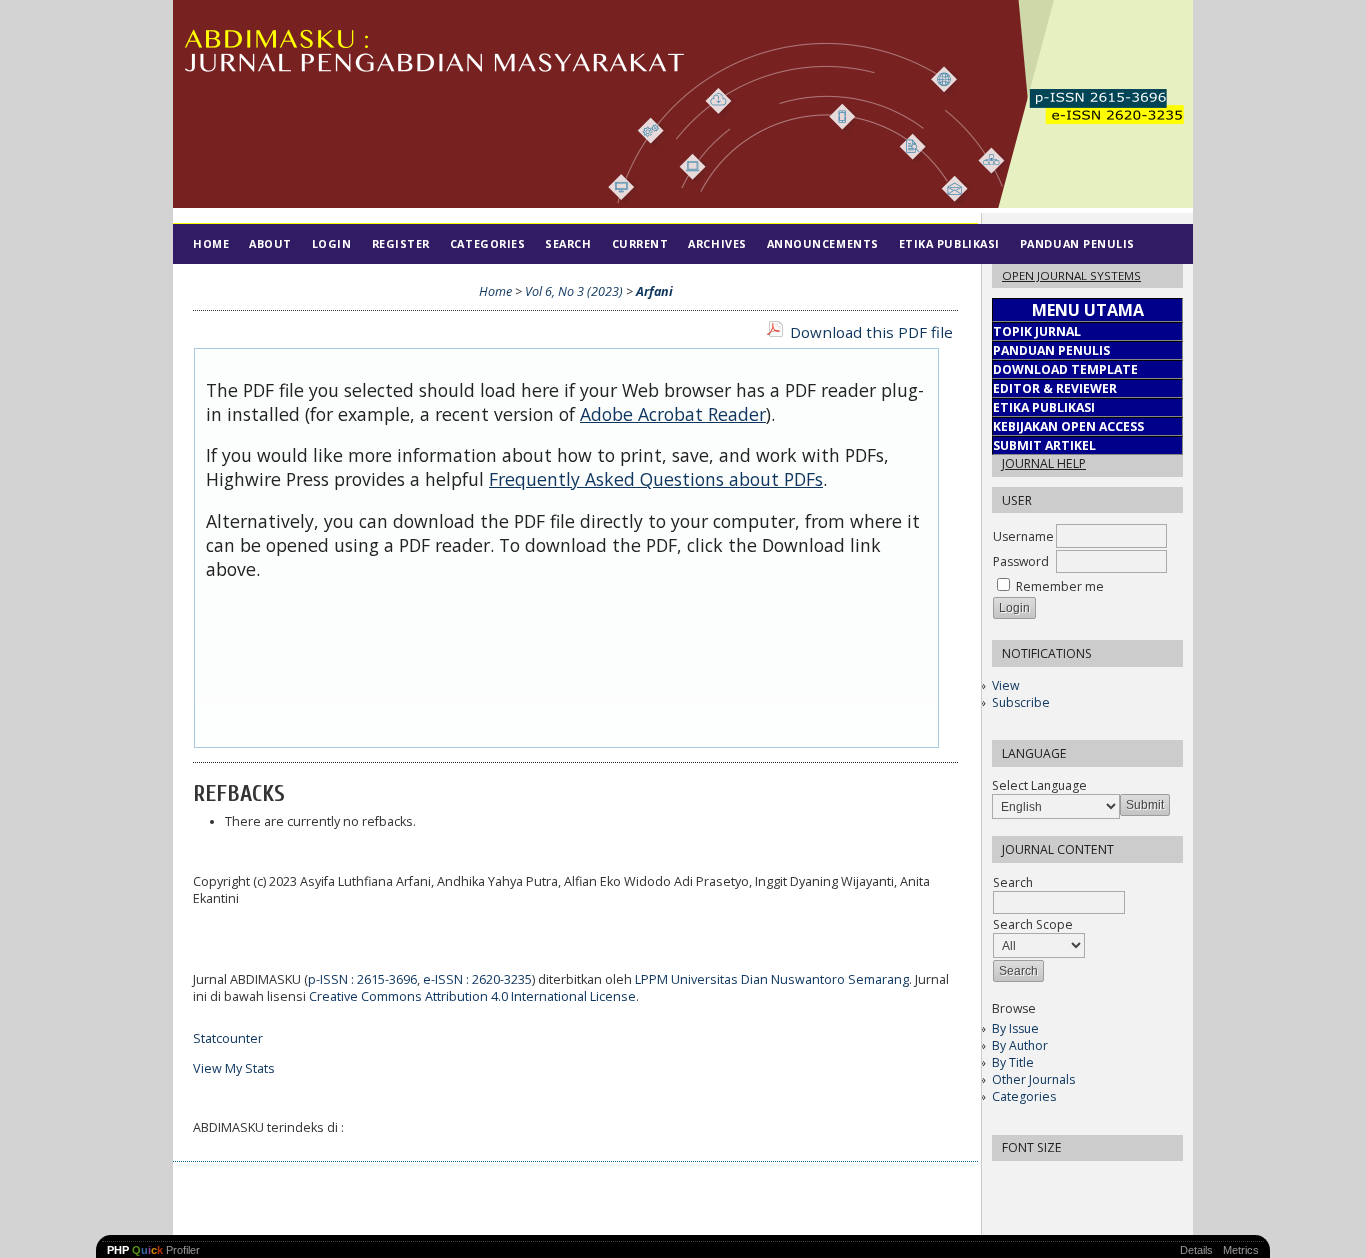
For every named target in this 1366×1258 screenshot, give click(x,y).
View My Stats (234, 1068)
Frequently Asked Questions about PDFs (656, 479)
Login (332, 243)
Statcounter (228, 1038)
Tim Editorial (238, 283)
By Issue (1015, 1028)
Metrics (1241, 1250)
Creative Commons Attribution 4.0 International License (472, 996)
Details (1196, 1250)
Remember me (1060, 586)
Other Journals (1033, 1079)
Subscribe (1021, 702)
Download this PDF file (871, 332)
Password (1021, 561)
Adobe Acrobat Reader (673, 414)
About (270, 243)
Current (640, 243)
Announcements (823, 243)
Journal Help (1044, 463)
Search (568, 243)
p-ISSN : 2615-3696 (362, 979)
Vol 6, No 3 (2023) (574, 291)
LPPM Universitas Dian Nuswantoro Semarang (772, 979)
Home (211, 243)
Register (401, 243)
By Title (1013, 1062)
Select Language (1039, 785)
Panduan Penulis (1077, 243)
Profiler (153, 1250)
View (1005, 685)
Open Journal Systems (1071, 275)
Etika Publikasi (949, 243)
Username (1023, 536)
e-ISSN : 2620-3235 (477, 979)
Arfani (654, 291)
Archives (717, 243)
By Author (1020, 1045)
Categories (1024, 1096)
